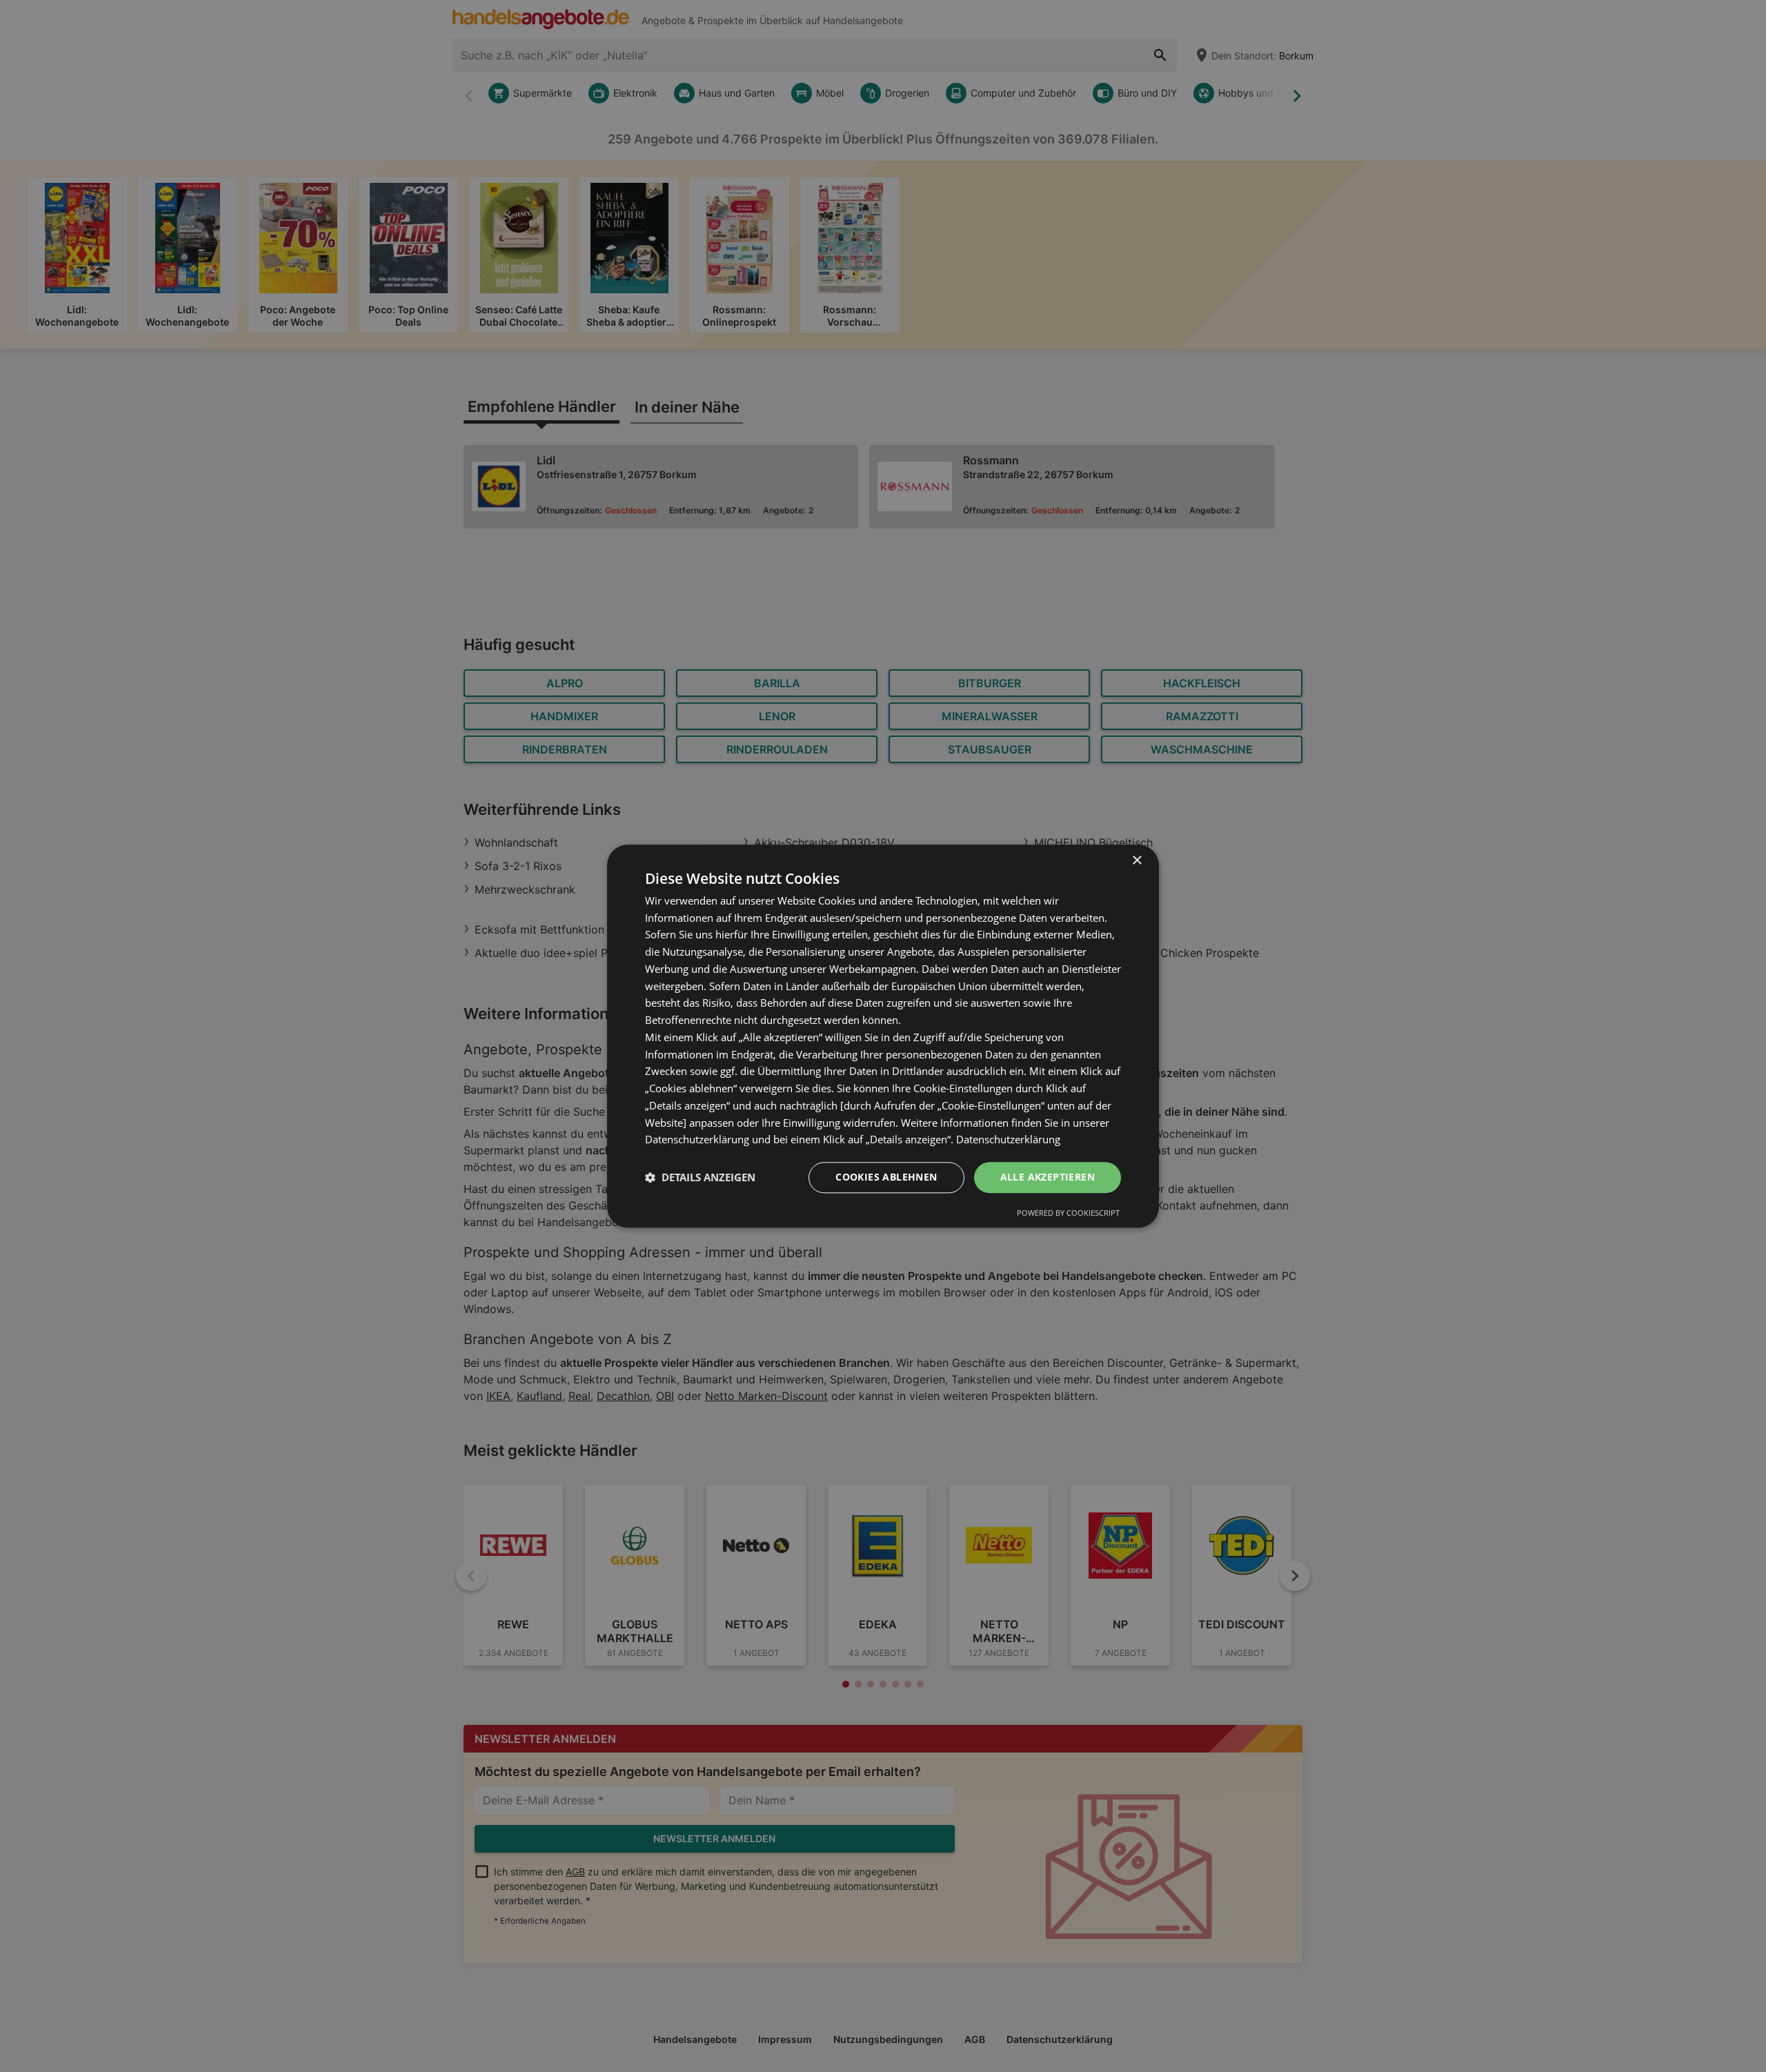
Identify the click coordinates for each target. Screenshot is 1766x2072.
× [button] (1137, 861)
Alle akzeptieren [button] (1048, 1177)
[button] (700, 1178)
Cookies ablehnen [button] (886, 1177)
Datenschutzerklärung (1008, 1140)
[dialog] (883, 1036)
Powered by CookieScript (1068, 1213)
